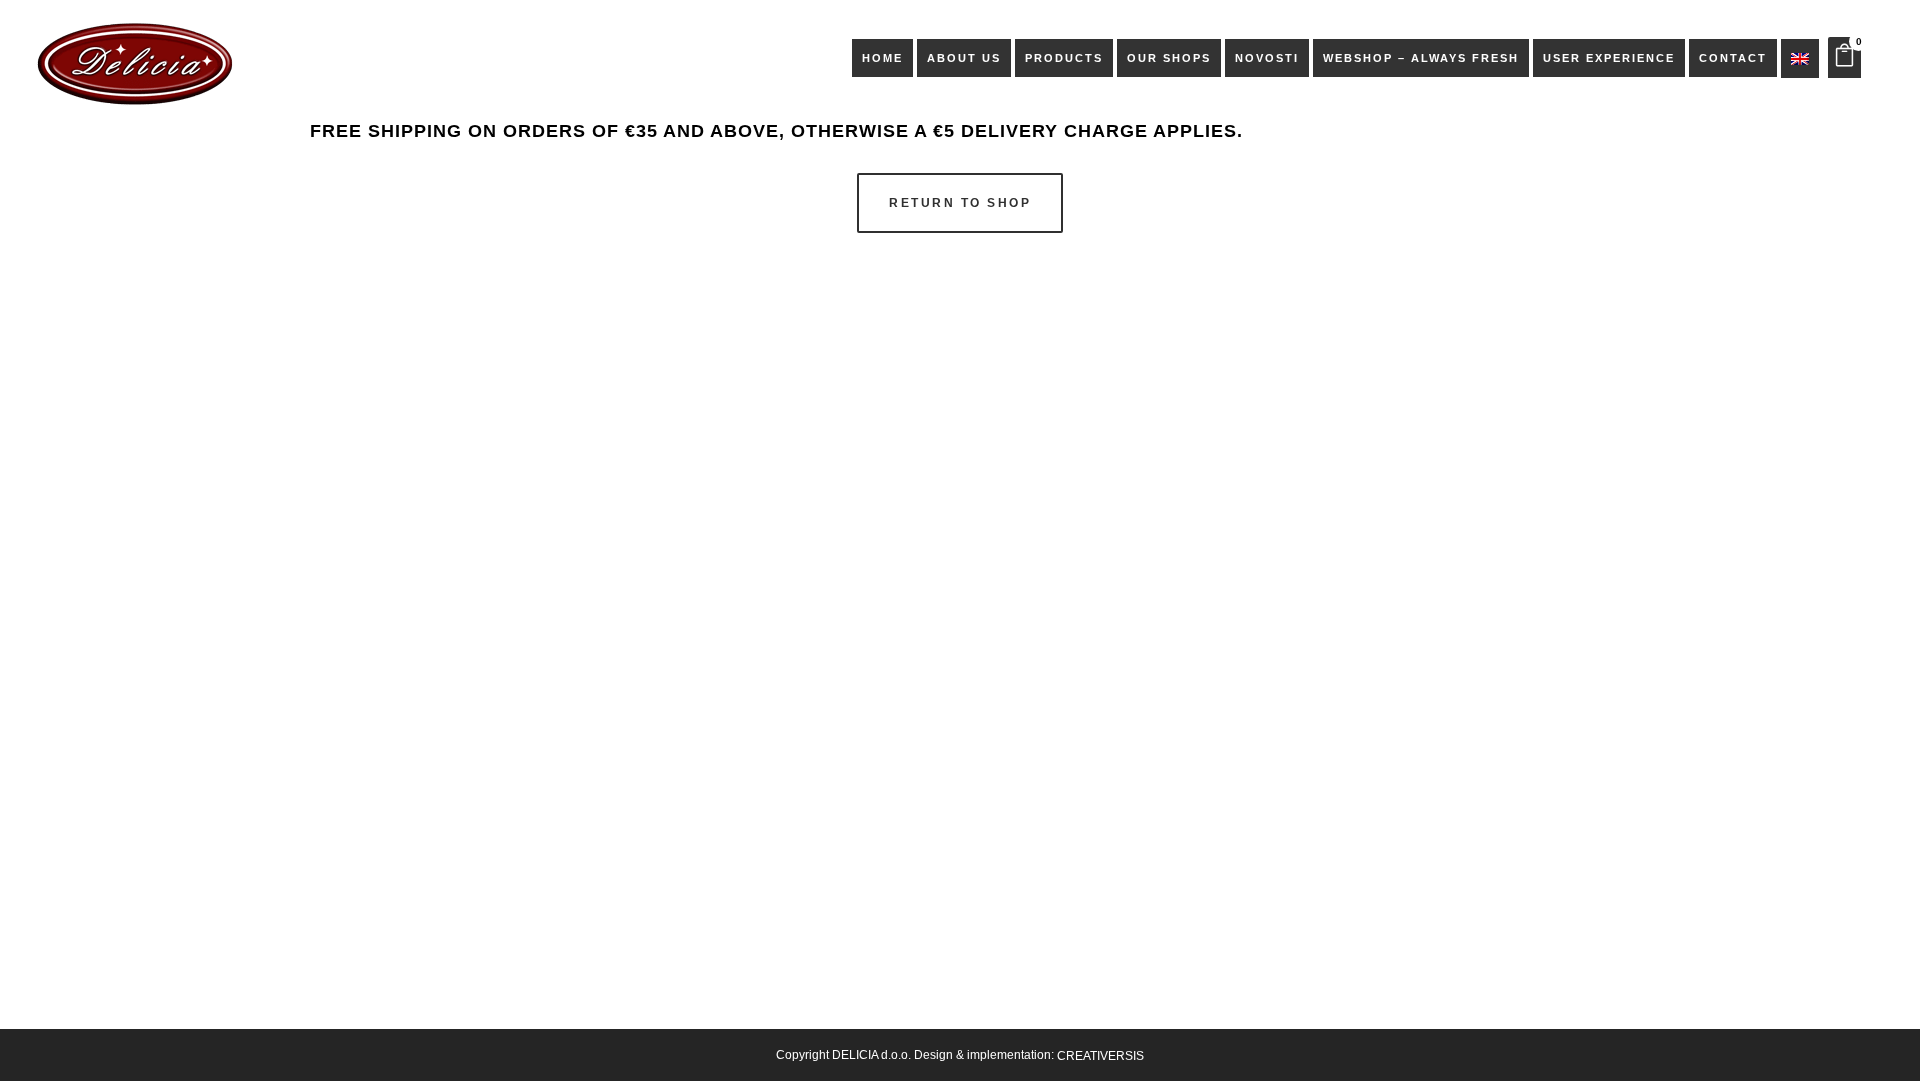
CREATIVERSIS (1100, 1056)
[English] (1800, 58)
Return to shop (960, 203)
